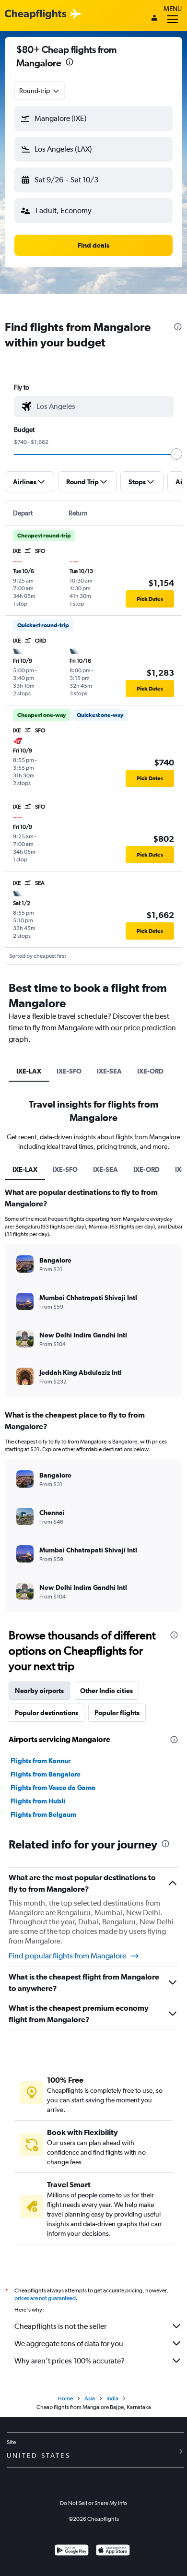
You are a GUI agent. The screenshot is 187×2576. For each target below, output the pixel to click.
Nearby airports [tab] (39, 1691)
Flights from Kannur (41, 1761)
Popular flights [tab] (117, 1713)
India (112, 2398)
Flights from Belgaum (43, 1814)
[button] (70, 63)
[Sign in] (154, 19)
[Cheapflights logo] (35, 15)
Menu (173, 9)
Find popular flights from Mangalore (67, 1956)
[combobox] (40, 91)
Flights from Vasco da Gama (53, 1788)
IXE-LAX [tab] (29, 1071)
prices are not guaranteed (45, 2298)
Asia (90, 2398)
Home (65, 2398)
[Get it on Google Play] (72, 2551)
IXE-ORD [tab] (150, 1071)
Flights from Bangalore (46, 1774)
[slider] (176, 454)
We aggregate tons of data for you (69, 2343)
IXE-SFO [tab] (69, 1071)
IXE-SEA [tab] (109, 1071)
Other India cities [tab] (106, 1691)
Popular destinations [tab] (47, 1713)
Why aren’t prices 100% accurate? (70, 2361)
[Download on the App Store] (113, 2551)
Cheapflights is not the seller (60, 2326)
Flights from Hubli (38, 1801)
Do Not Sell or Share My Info (93, 2503)
